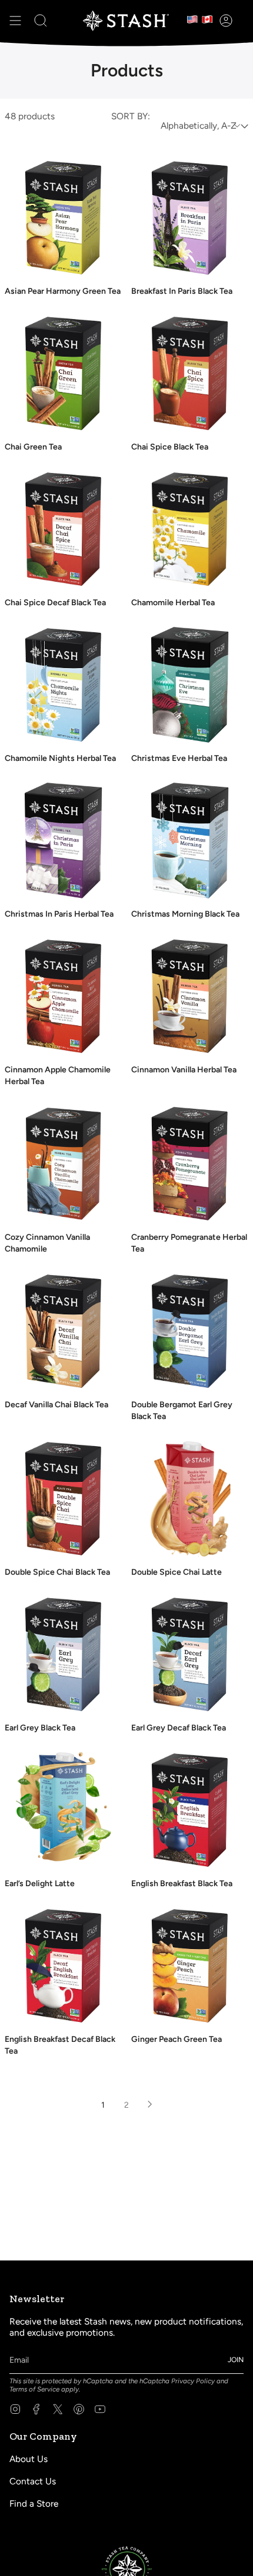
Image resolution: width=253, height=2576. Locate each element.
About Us (29, 2459)
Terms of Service (34, 2389)
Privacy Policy (193, 2381)
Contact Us (33, 2481)
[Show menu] (15, 21)
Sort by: (131, 116)
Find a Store (34, 2503)
